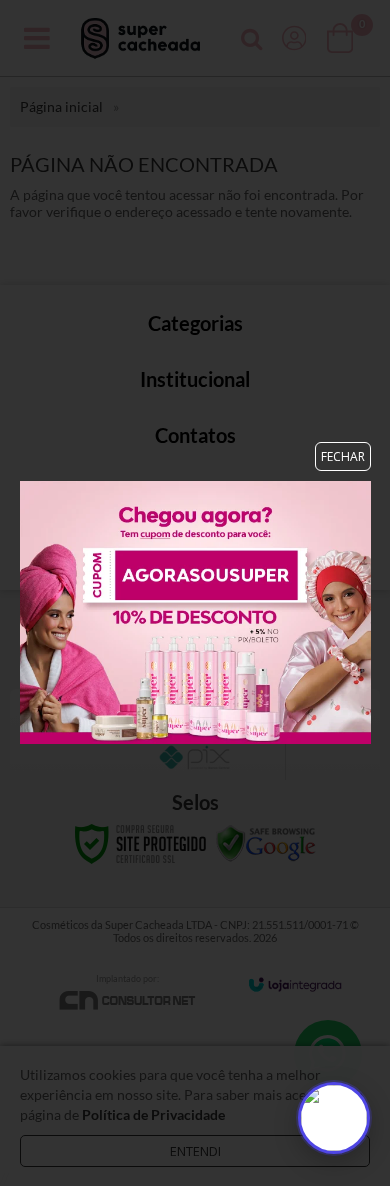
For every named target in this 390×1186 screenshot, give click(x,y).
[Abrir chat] (334, 1118)
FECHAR (343, 456)
